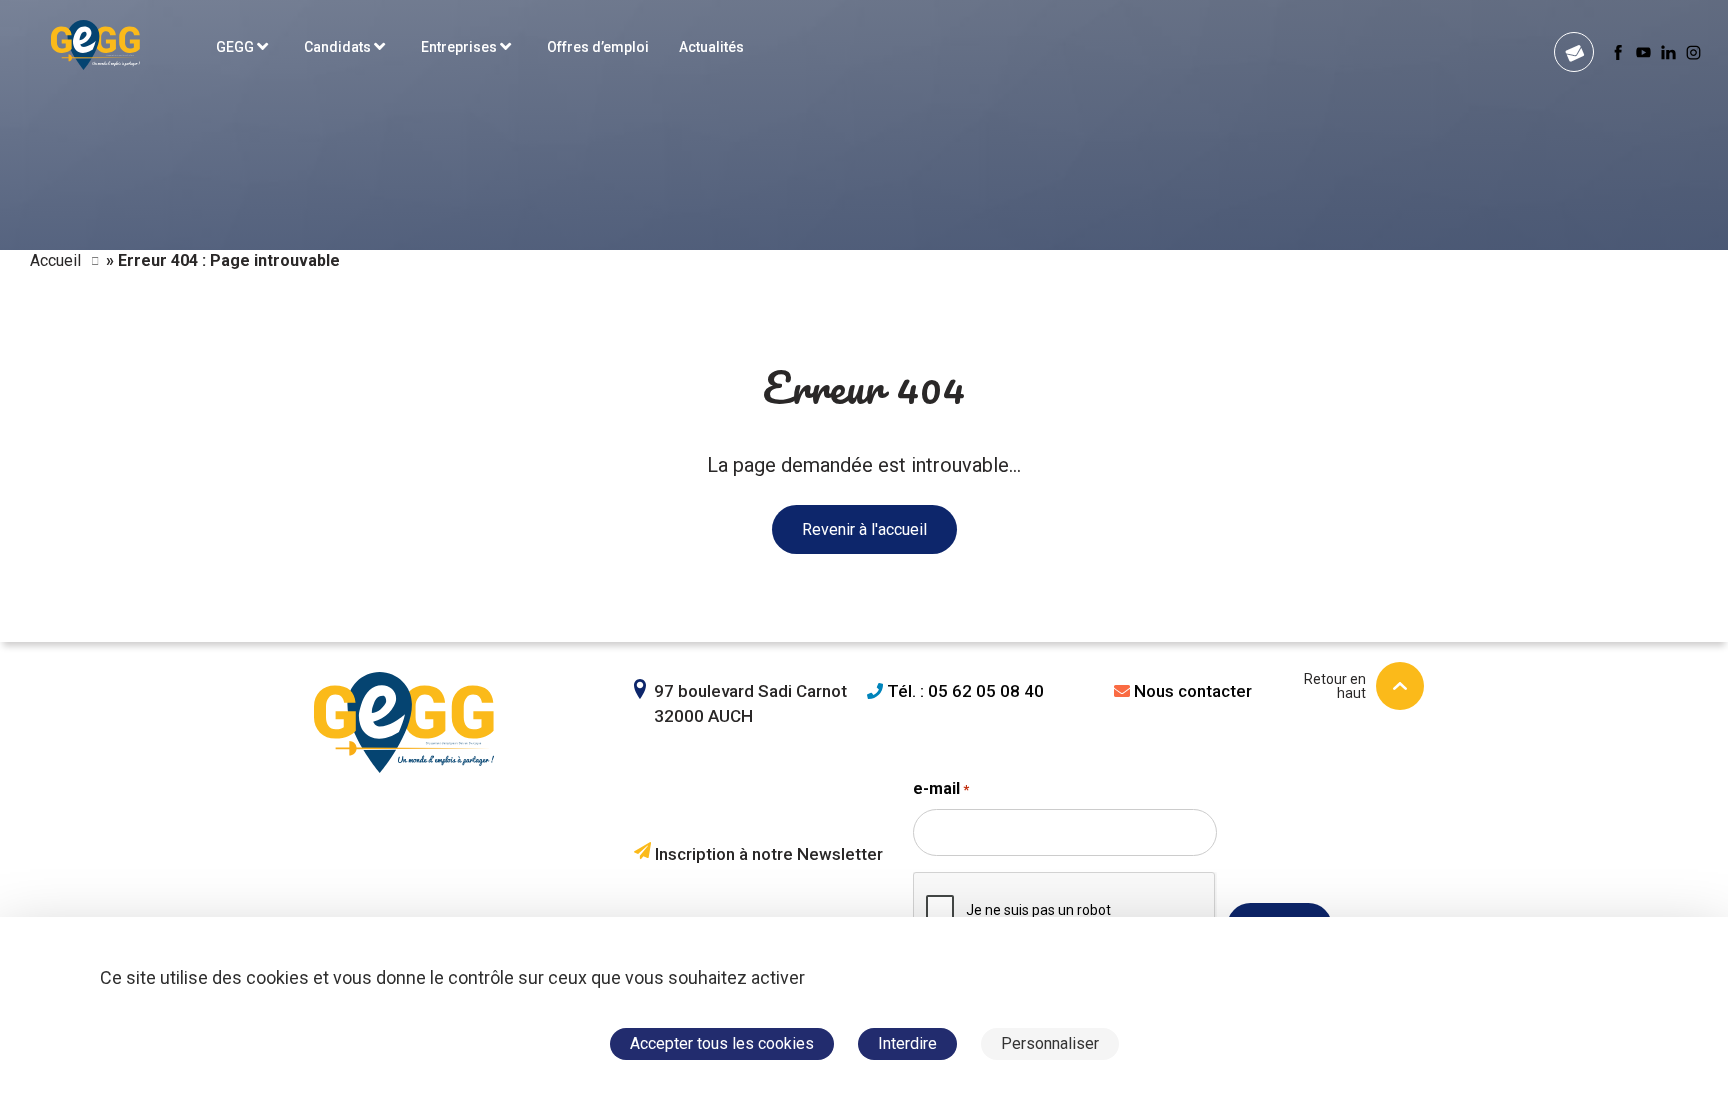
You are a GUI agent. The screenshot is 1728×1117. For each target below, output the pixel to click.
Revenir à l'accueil (864, 529)
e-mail (941, 788)
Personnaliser (1050, 1043)
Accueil (55, 260)
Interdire (907, 1043)
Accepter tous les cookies (722, 1043)
